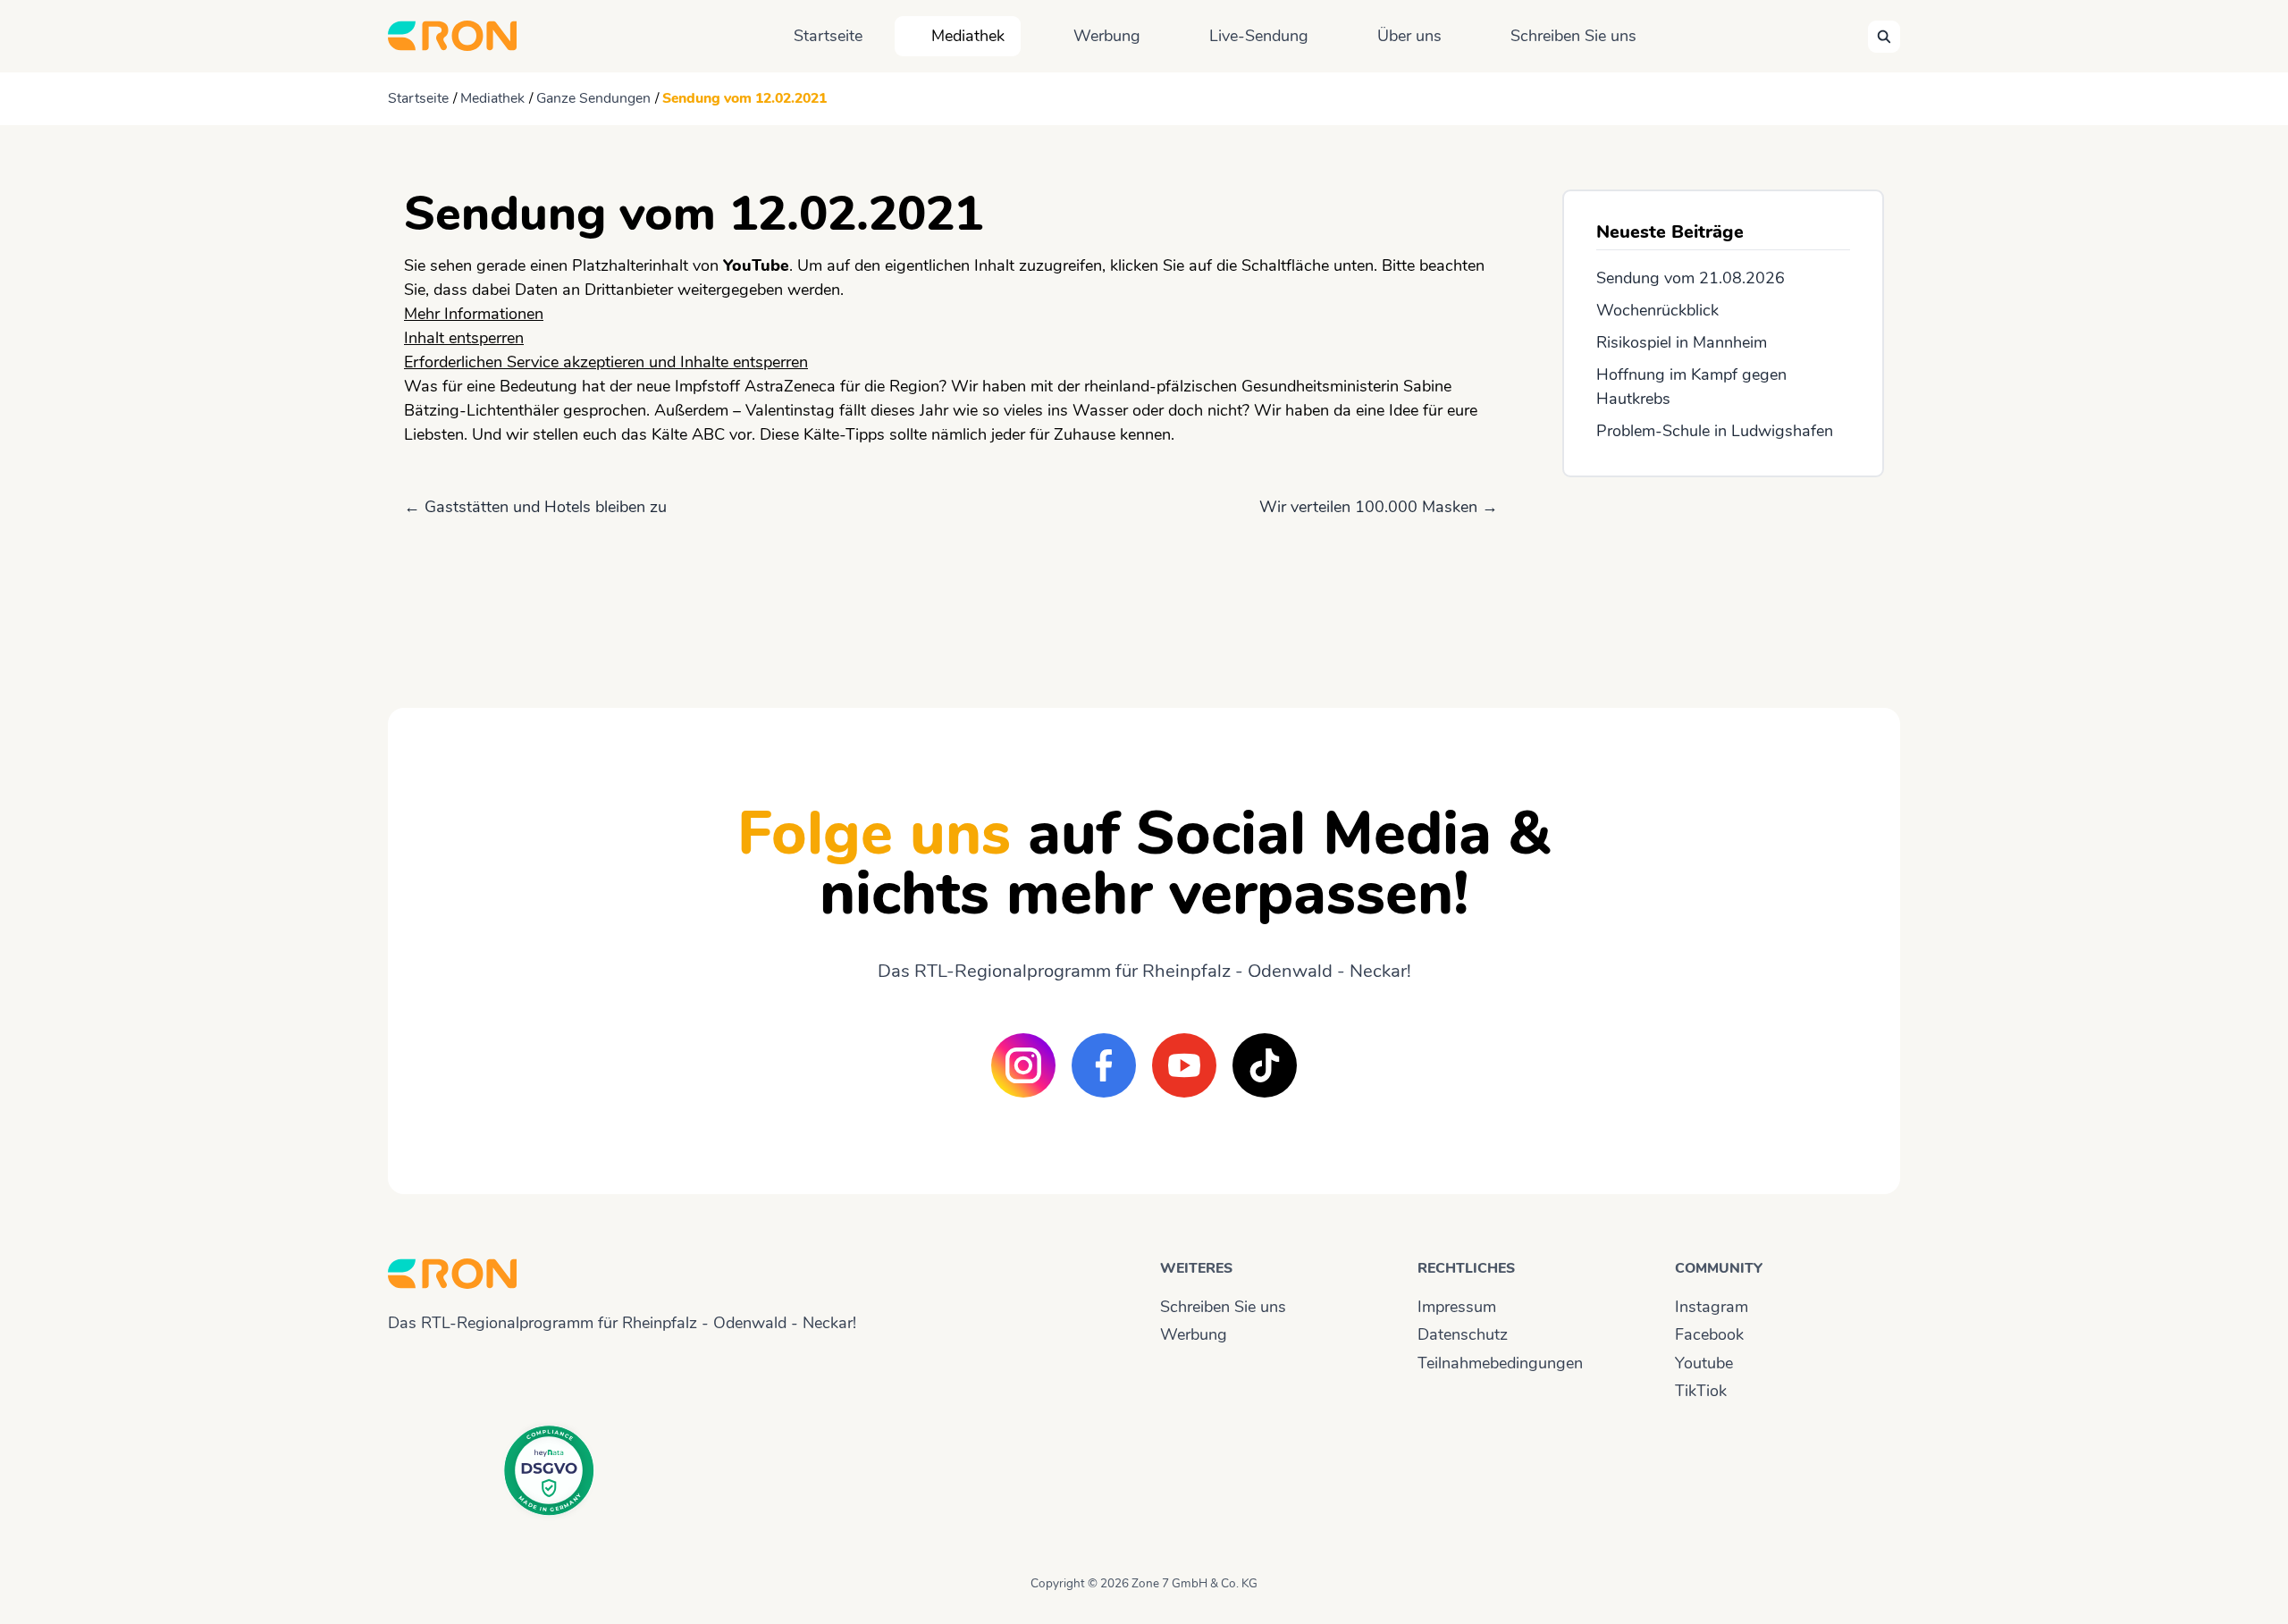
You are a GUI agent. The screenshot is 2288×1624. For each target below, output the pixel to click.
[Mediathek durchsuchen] (1884, 37)
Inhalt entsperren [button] (464, 338)
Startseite (828, 36)
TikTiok (1701, 1391)
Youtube (1704, 1363)
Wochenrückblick (1657, 310)
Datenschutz (1463, 1334)
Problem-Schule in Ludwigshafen (1715, 431)
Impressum (1457, 1307)
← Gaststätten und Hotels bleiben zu (535, 507)
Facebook (1709, 1334)
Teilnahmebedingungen (1500, 1363)
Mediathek (968, 36)
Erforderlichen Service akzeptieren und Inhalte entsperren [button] (606, 362)
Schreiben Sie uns (1573, 36)
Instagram (1712, 1307)
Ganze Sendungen (593, 98)
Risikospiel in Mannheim (1682, 342)
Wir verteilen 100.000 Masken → (1379, 507)
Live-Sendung (1259, 36)
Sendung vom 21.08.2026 (1691, 278)
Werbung (1107, 36)
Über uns (1409, 36)
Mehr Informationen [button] (474, 314)
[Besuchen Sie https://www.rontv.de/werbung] (1723, 576)
